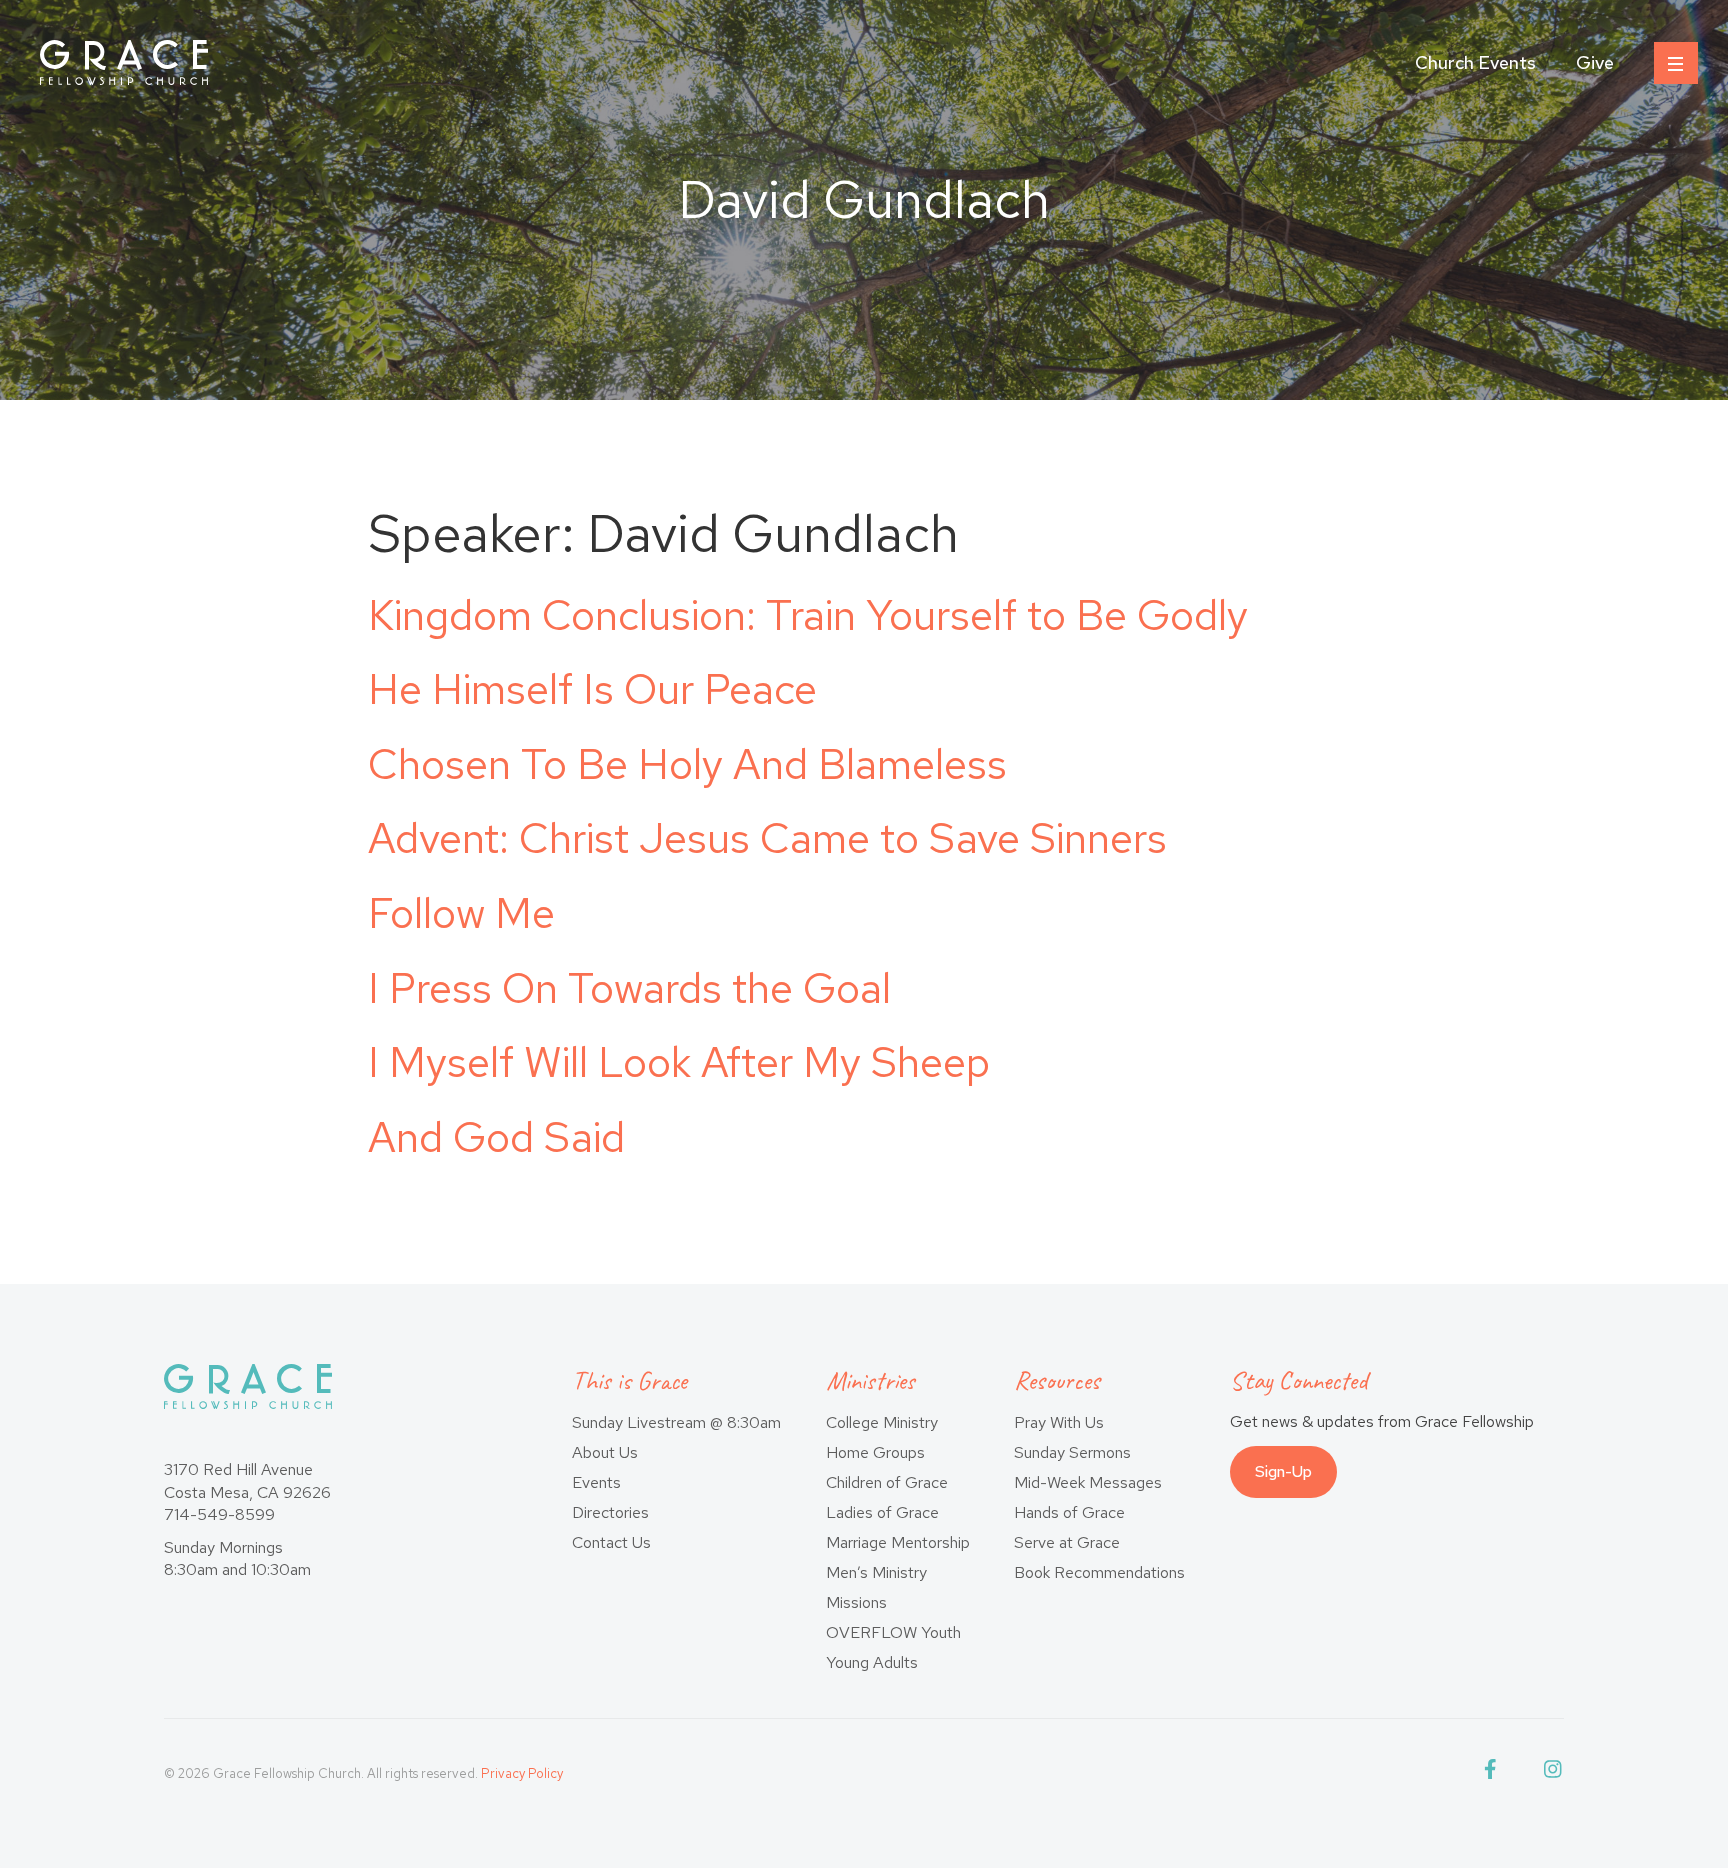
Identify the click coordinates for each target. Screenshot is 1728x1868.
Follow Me (461, 913)
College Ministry (882, 1422)
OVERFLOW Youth (893, 1632)
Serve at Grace (1067, 1542)
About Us (605, 1452)
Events (596, 1482)
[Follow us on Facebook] (1494, 1773)
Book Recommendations (1099, 1572)
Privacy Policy (522, 1773)
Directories (610, 1512)
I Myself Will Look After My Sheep (679, 1062)
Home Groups (875, 1452)
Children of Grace (887, 1482)
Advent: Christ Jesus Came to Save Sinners (767, 838)
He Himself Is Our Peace (592, 689)
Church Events (1475, 62)
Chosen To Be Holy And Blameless (687, 764)
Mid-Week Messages (1088, 1482)
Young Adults (872, 1662)
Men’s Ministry (876, 1572)
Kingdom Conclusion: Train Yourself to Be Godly (808, 615)
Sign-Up (1283, 1471)
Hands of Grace (1069, 1512)
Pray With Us (1059, 1422)
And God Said (496, 1137)
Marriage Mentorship (898, 1542)
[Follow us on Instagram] (1554, 1773)
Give (1595, 62)
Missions (856, 1602)
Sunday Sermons (1072, 1452)
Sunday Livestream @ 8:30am (676, 1422)
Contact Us (611, 1542)
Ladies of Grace (882, 1512)
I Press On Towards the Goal (629, 988)
